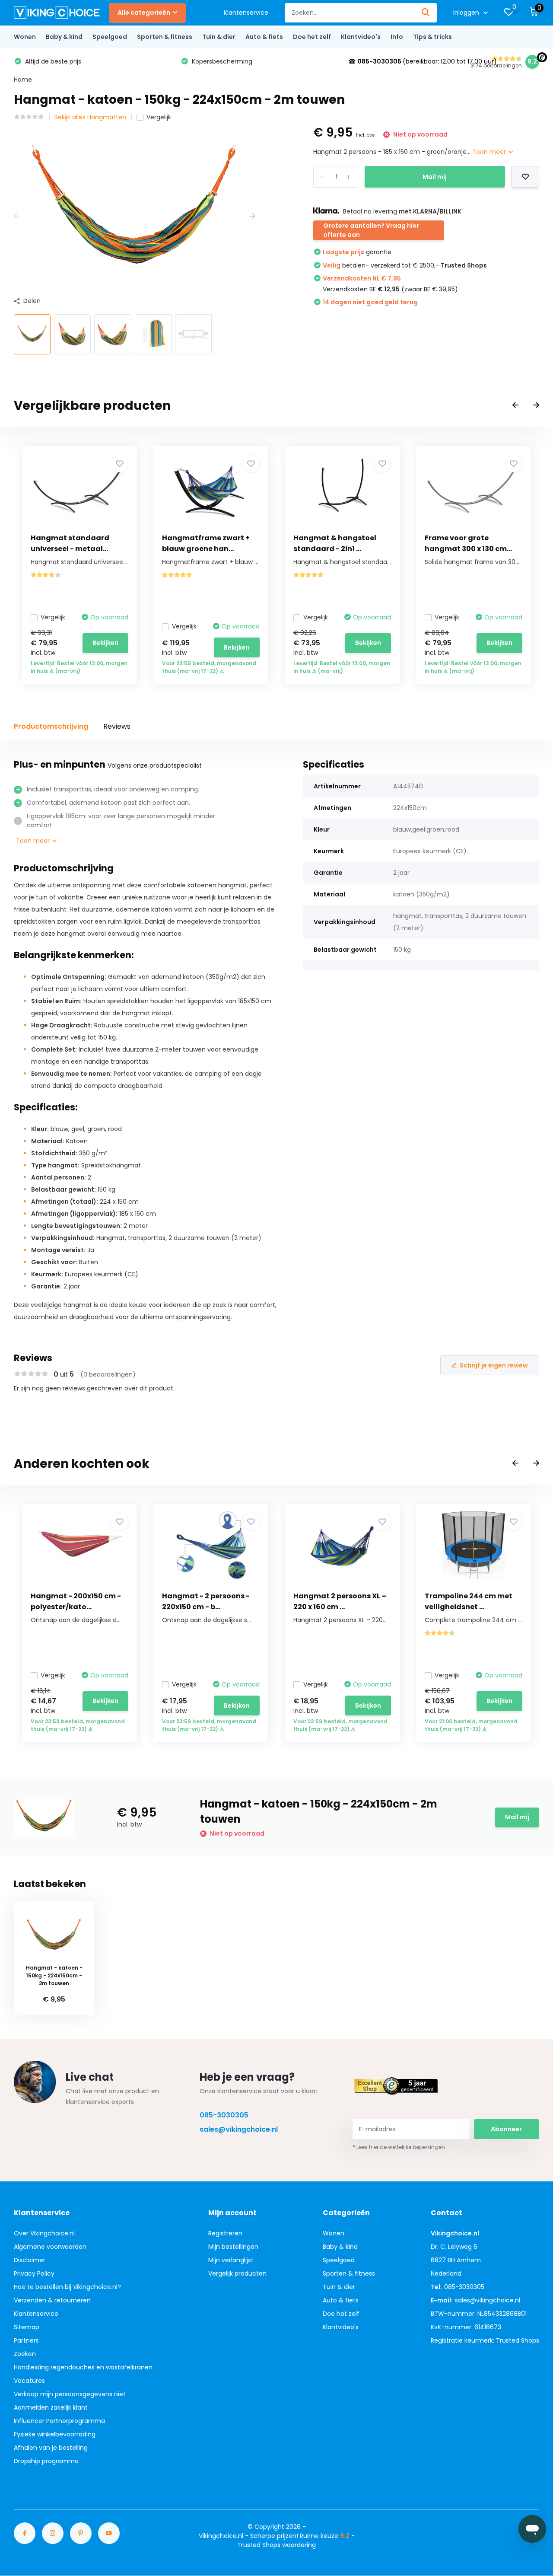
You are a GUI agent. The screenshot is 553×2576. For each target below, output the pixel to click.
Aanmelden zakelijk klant (51, 2407)
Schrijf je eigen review (494, 1365)
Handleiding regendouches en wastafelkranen (83, 2367)
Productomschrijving (51, 726)
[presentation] (17, 216)
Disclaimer (30, 2260)
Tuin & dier (219, 37)
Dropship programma (46, 2461)
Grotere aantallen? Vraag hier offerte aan (371, 230)
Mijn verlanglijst (231, 2260)
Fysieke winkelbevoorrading (55, 2434)
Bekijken (105, 643)
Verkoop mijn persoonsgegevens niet (70, 2394)
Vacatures (29, 2381)
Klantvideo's (361, 37)
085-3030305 (224, 2115)
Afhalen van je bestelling (51, 2448)
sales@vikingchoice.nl (239, 2129)
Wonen (25, 37)
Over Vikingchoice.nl (44, 2233)
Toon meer (490, 152)
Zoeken (25, 2354)
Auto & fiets (264, 37)
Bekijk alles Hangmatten (90, 117)
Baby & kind (64, 37)
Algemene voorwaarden (50, 2247)
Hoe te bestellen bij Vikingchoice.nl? (67, 2287)
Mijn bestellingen (233, 2247)
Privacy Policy (34, 2273)
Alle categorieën (144, 13)
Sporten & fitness (165, 37)
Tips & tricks (432, 37)
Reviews (117, 726)
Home (23, 80)
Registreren (225, 2233)
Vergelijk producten (237, 2273)
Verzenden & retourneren (52, 2300)
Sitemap (27, 2327)
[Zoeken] (426, 13)
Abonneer (506, 2129)
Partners (26, 2340)
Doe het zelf (312, 37)
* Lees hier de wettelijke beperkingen (399, 2147)
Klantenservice (246, 13)
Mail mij (435, 177)
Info (397, 37)
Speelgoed (110, 37)
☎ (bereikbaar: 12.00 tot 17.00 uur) (423, 61)
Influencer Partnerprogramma (59, 2421)
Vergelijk (159, 117)
